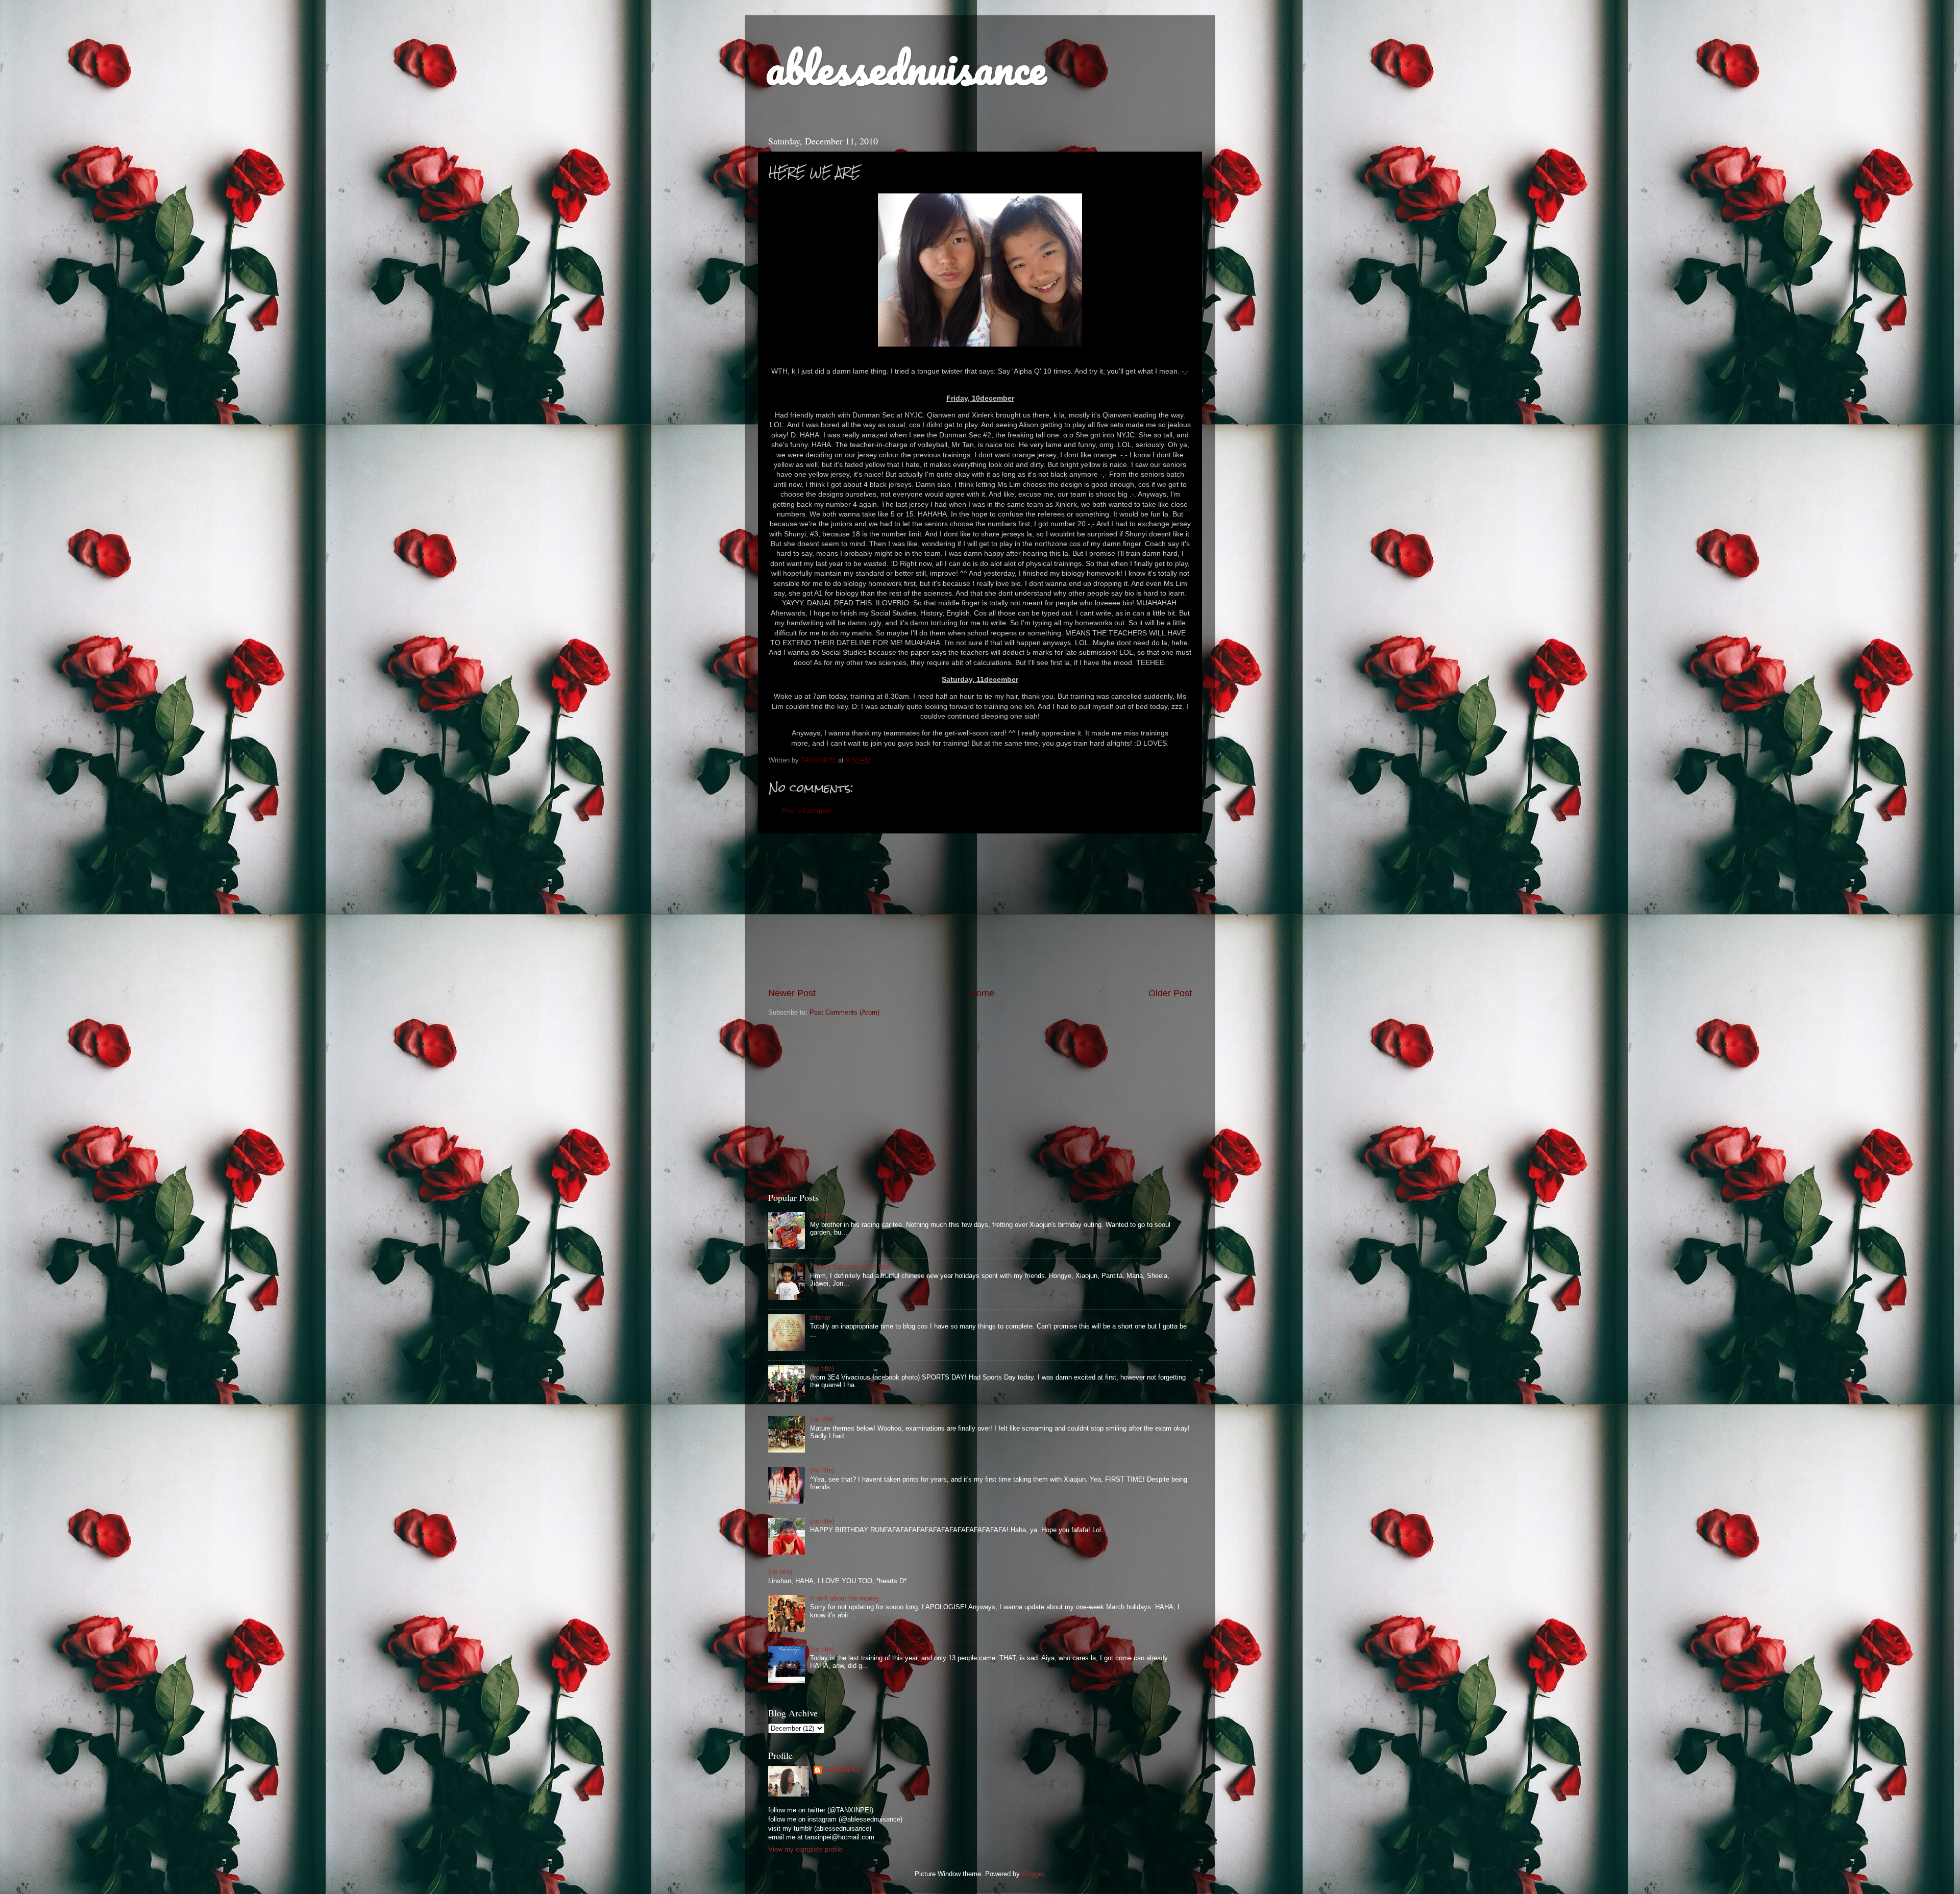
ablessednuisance (906, 67)
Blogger (1033, 1874)
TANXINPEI (841, 1770)
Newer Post (792, 993)
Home (982, 993)
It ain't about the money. (846, 1598)
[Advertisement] (980, 910)
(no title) (822, 1216)
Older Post (1170, 993)
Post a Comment (806, 811)
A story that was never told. (851, 1267)
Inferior (820, 1318)
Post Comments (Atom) (844, 1013)
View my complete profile (805, 1850)
